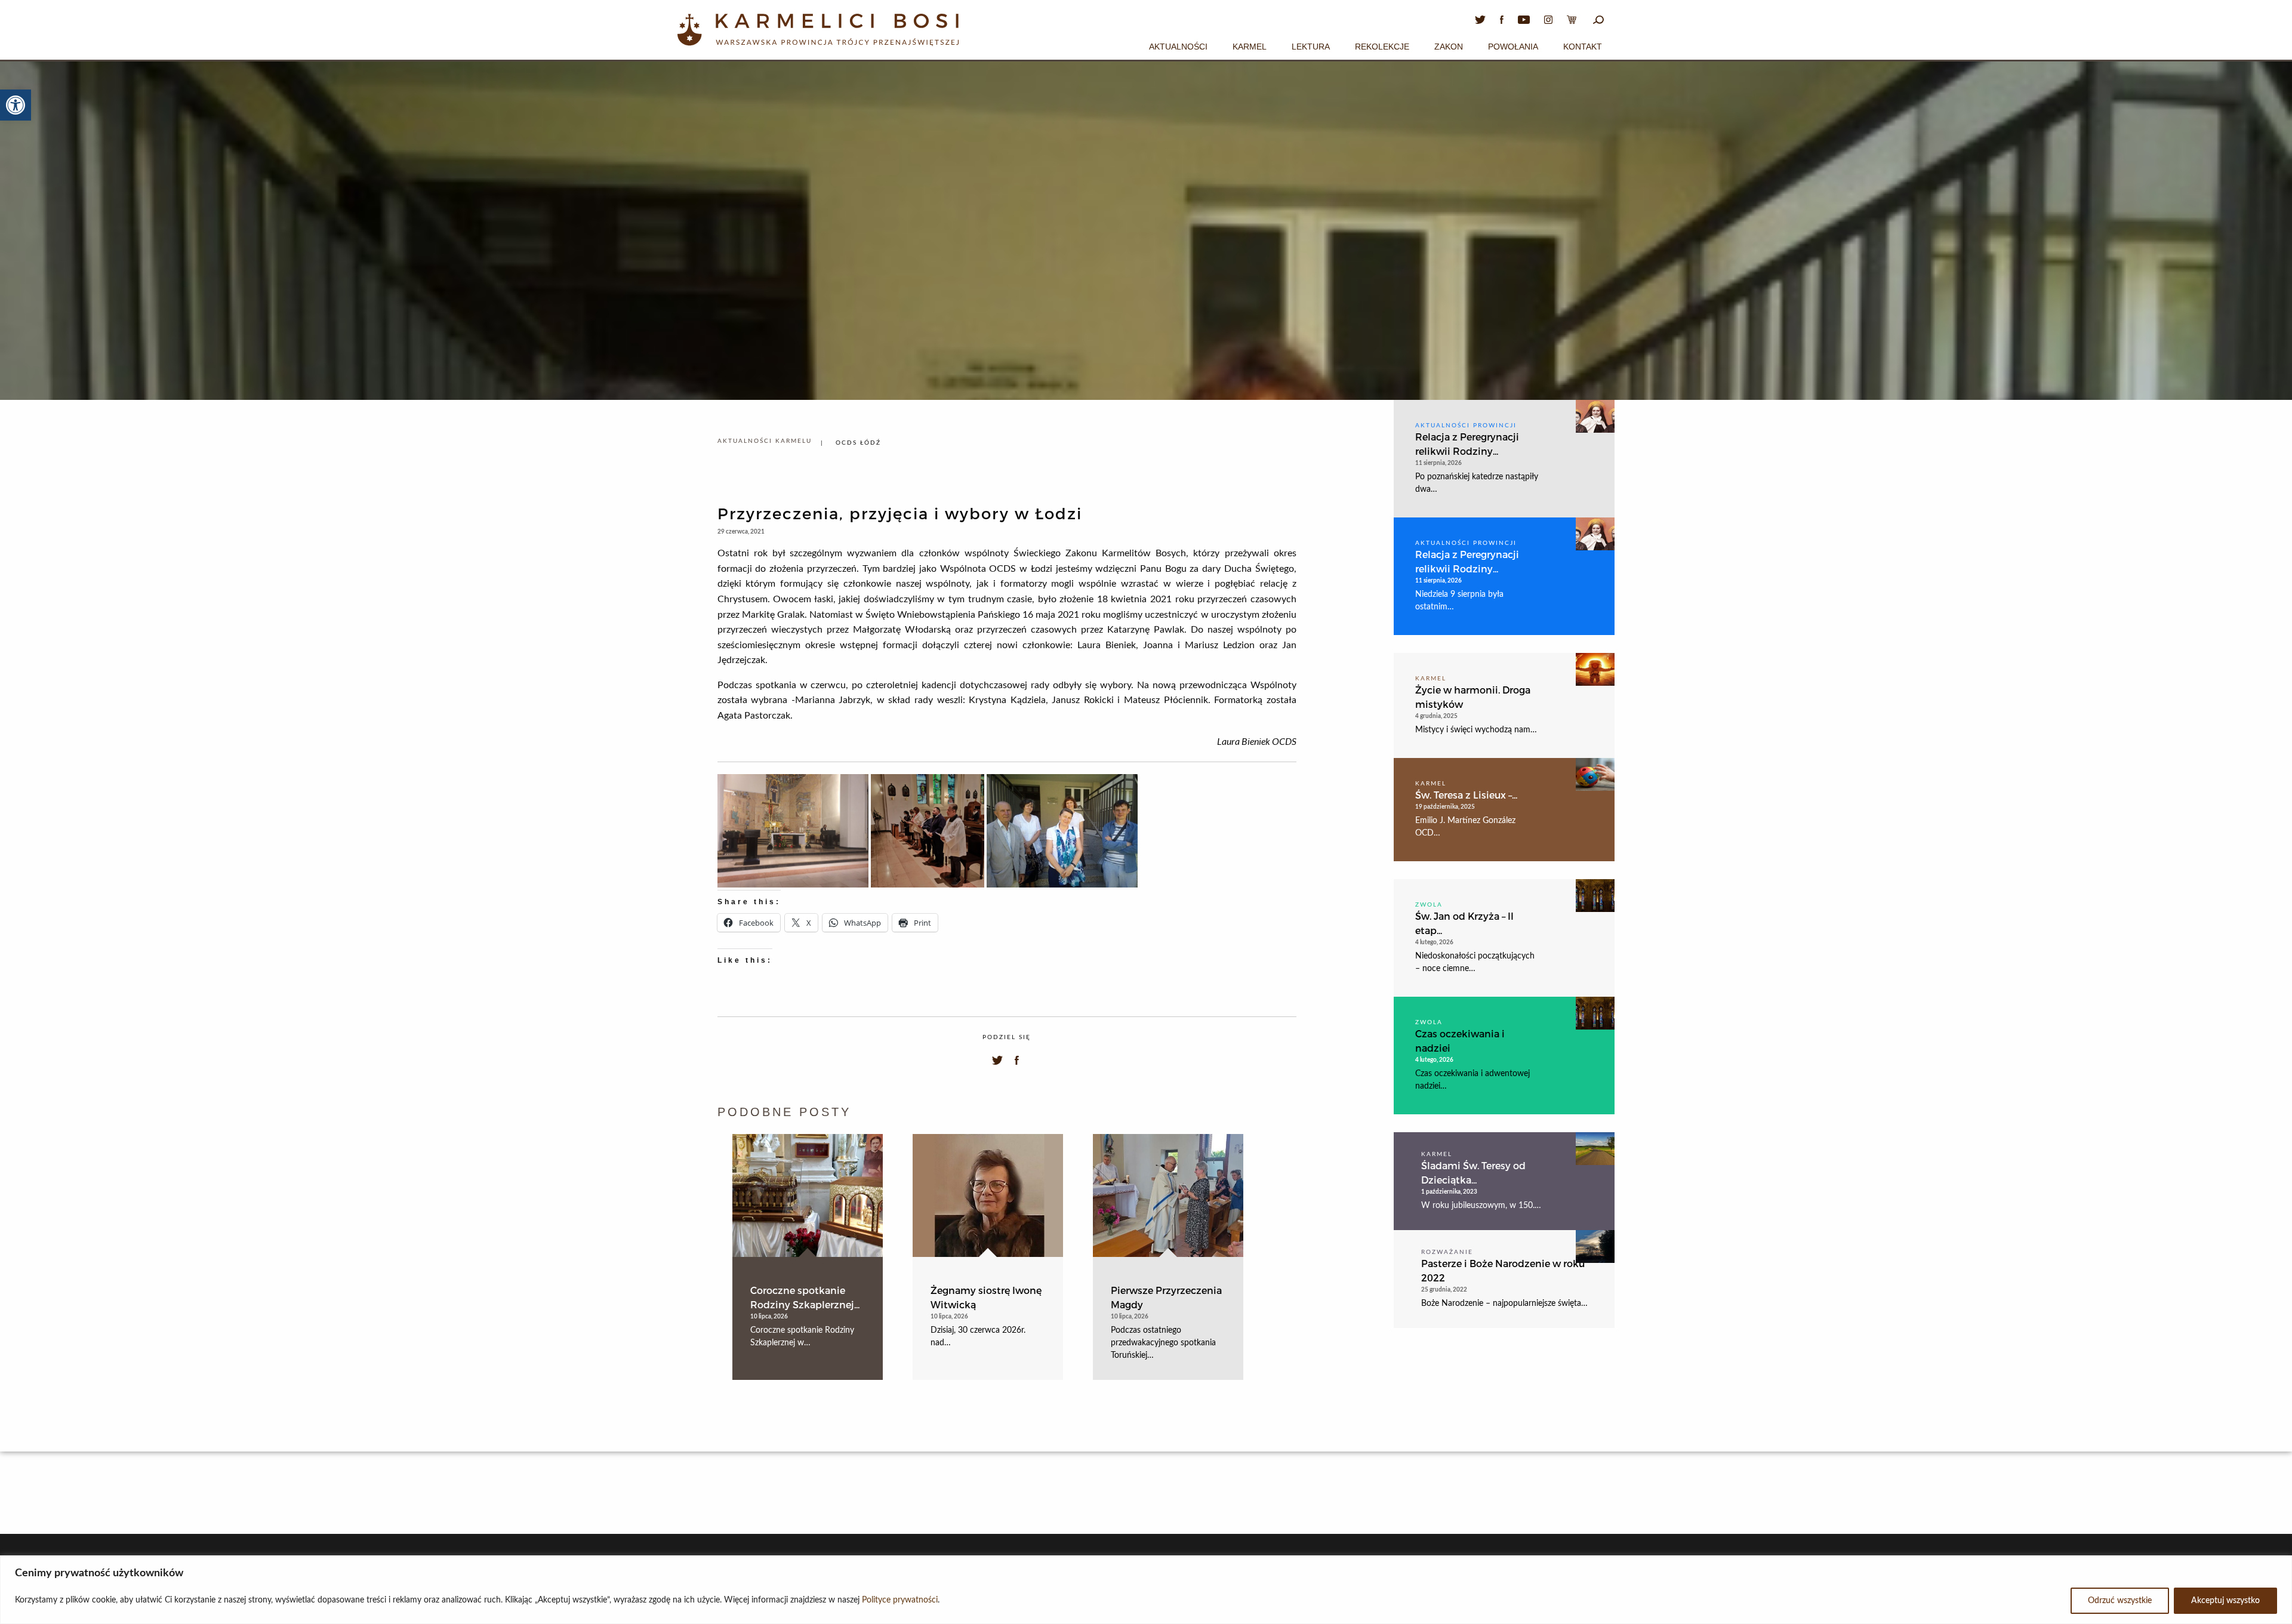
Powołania (1513, 47)
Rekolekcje (1382, 47)
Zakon (1449, 47)
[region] (1146, 1590)
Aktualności (1178, 47)
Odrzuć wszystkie (2120, 1601)
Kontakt (1583, 47)
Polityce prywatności (900, 1600)
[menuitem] (1178, 45)
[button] (16, 105)
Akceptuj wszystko (2225, 1601)
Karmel (1250, 47)
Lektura (1311, 47)
